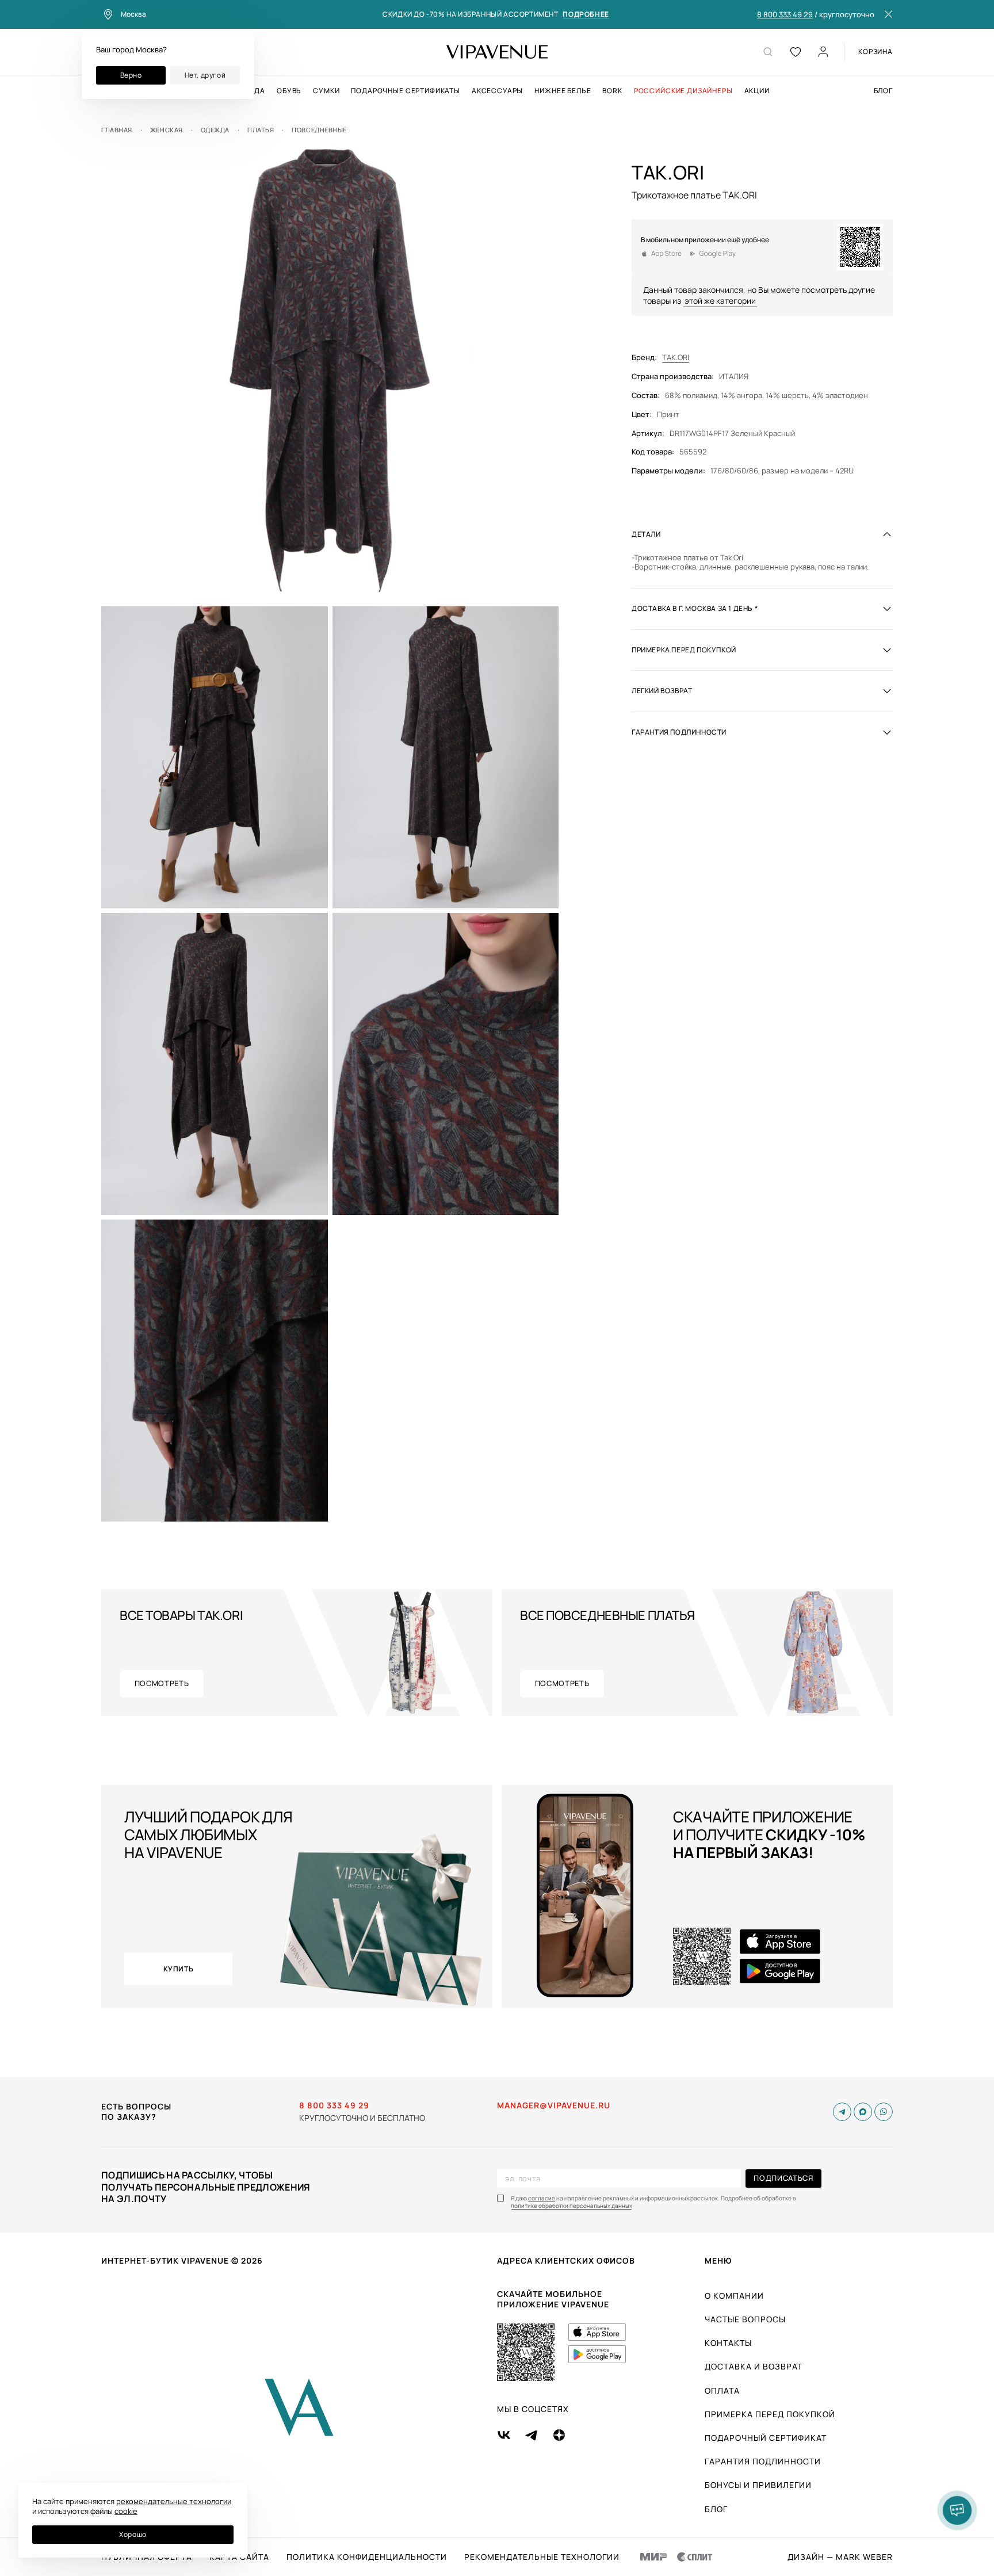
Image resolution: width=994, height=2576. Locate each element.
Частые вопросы (745, 2319)
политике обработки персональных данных (571, 2206)
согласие (542, 2198)
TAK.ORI (676, 358)
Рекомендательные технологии (542, 2557)
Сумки (326, 91)
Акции (757, 91)
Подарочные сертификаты (405, 91)
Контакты (728, 2343)
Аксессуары (497, 91)
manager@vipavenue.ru (554, 2105)
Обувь (289, 91)
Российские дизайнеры (683, 91)
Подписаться (783, 2178)
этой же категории (720, 301)
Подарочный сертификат (766, 2438)
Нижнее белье (563, 91)
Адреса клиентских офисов (566, 2260)
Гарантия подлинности (763, 2461)
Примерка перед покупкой (770, 2414)
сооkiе (126, 2511)
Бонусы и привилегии (758, 2485)
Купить (179, 1969)
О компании (734, 2296)
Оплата (722, 2390)
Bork (612, 91)
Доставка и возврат (754, 2366)
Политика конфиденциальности (367, 2557)
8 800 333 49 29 (785, 15)
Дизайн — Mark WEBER (840, 2557)
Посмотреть (162, 1683)
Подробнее (586, 15)
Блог (883, 91)
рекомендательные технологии (174, 2501)
